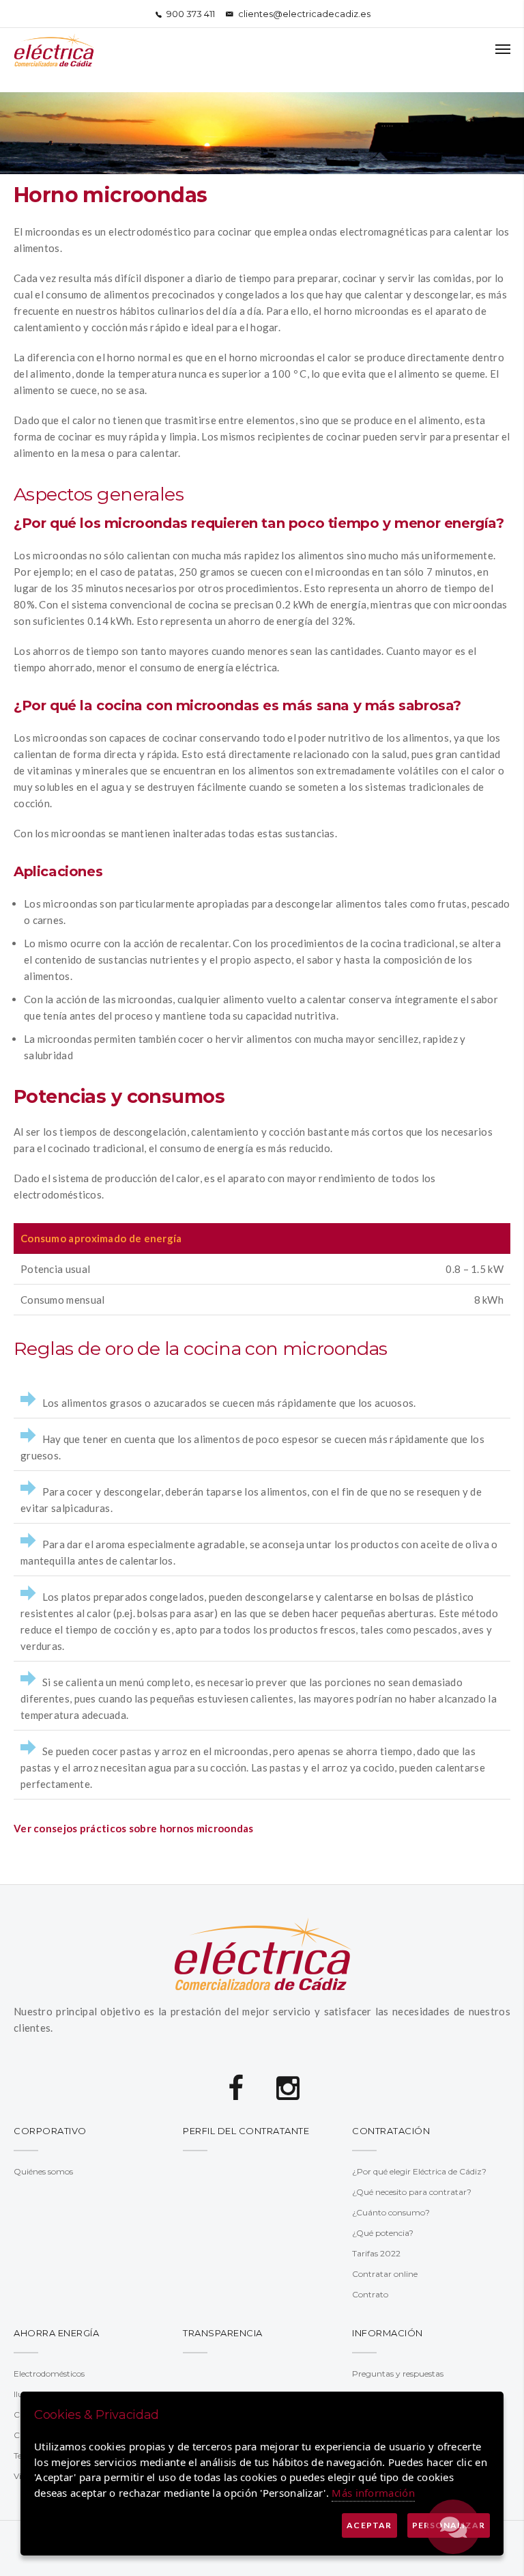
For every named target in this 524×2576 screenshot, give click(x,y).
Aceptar (369, 2525)
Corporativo (50, 2131)
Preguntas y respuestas (398, 2374)
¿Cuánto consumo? (391, 2212)
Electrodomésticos (49, 2374)
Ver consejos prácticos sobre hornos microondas (134, 1828)
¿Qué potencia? (383, 2233)
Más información (373, 2493)
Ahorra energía (56, 2333)
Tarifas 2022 (376, 2253)
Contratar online (385, 2274)
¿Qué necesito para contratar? (412, 2192)
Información (388, 2333)
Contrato (370, 2294)
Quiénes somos (43, 2171)
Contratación (391, 2131)
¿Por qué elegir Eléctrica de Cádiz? (419, 2171)
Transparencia (223, 2333)
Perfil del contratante (246, 2131)
